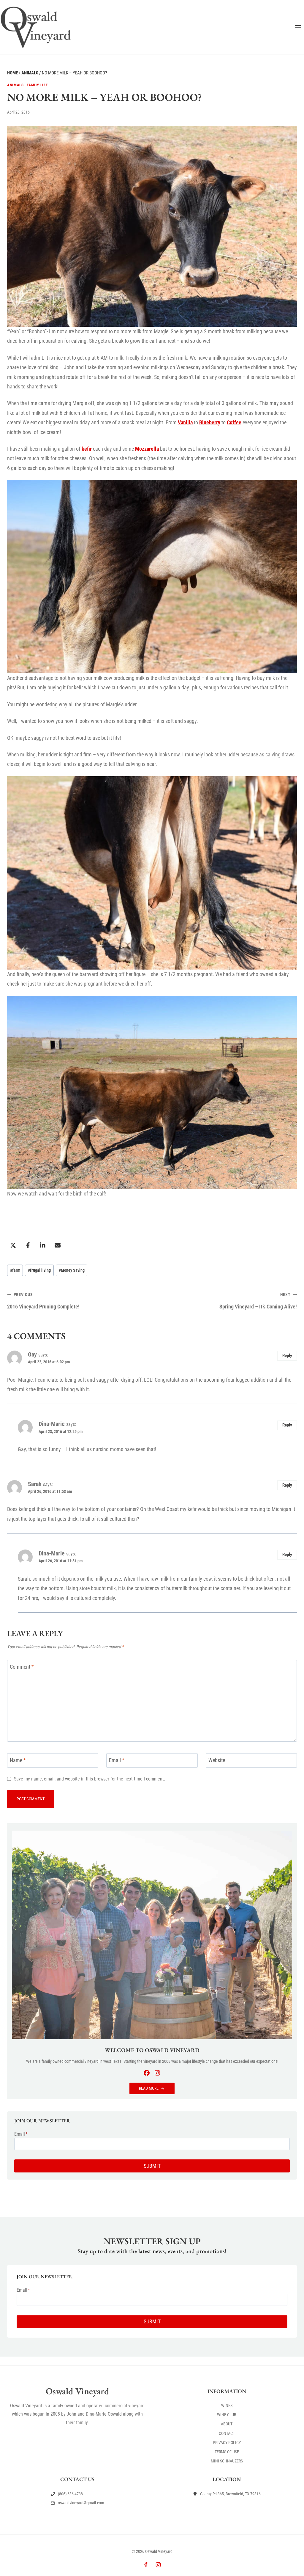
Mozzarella (147, 449)
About (227, 2424)
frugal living (39, 1270)
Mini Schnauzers (227, 2461)
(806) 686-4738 (70, 2494)
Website (217, 1760)
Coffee (234, 422)
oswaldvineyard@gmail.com (81, 2503)
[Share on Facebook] (28, 1245)
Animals (15, 85)
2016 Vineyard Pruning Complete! (43, 1301)
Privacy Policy (227, 2443)
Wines (227, 2406)
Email (117, 1760)
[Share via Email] (58, 1245)
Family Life (37, 85)
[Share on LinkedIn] (43, 1245)
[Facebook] (146, 2565)
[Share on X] (13, 1245)
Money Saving (72, 1270)
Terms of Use (227, 2452)
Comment (22, 1667)
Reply (287, 1356)
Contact (227, 2433)
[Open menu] (298, 27)
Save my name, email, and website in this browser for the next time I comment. (90, 1779)
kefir (87, 449)
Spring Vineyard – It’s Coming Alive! (258, 1301)
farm (15, 1270)
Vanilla (185, 422)
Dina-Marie (52, 1424)
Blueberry (210, 422)
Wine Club (227, 2415)
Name (18, 1760)
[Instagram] (158, 2565)
